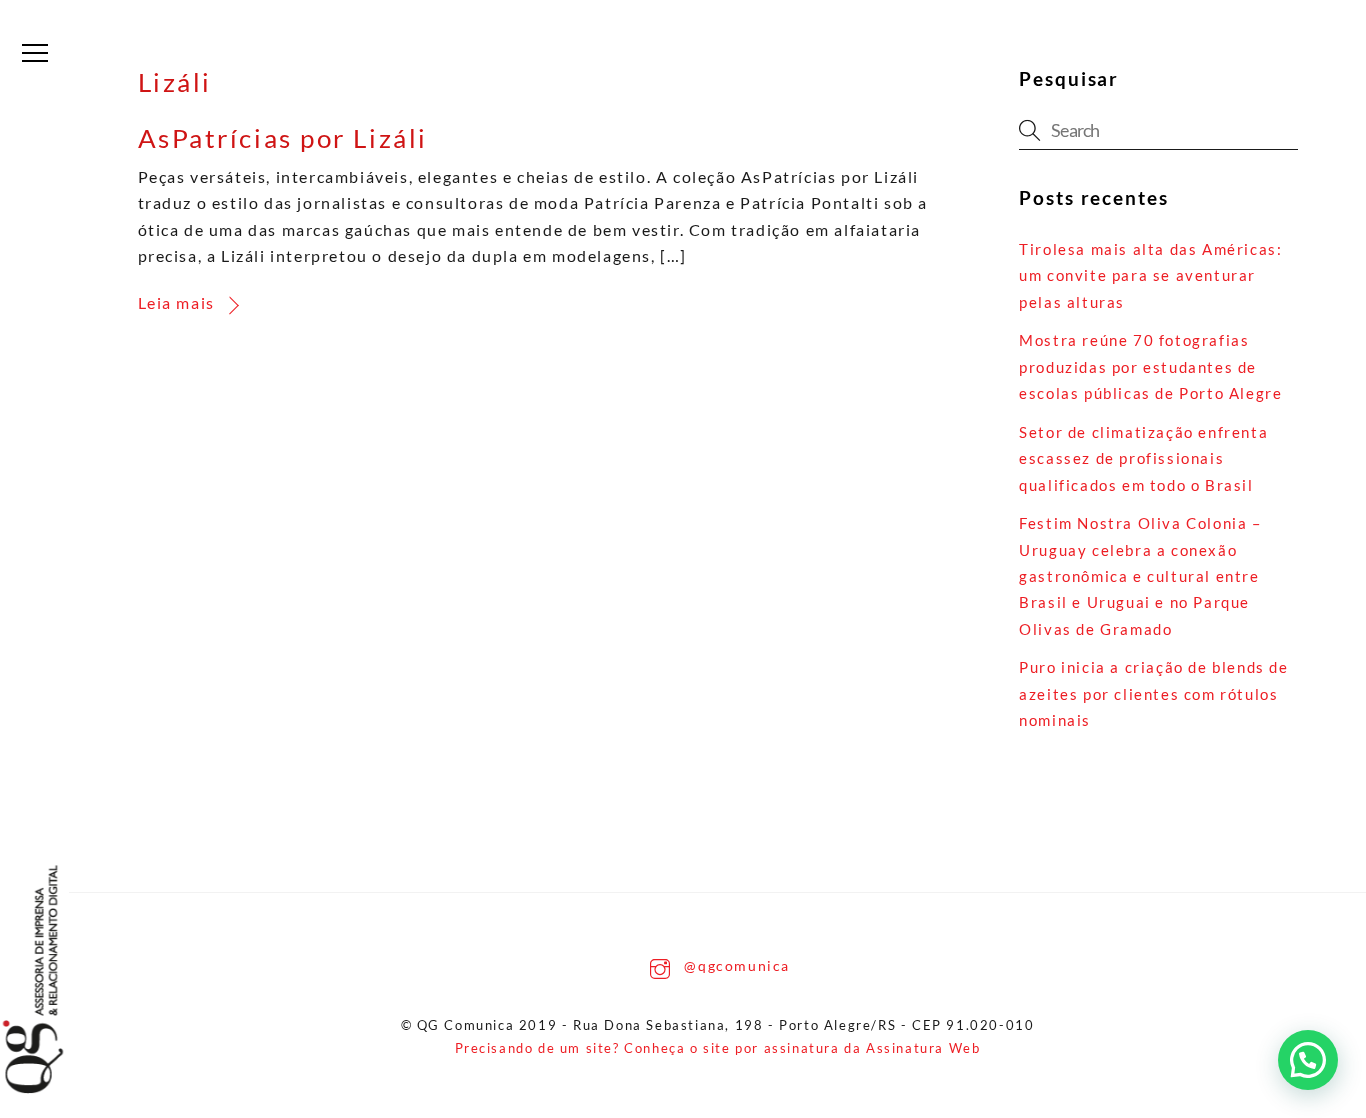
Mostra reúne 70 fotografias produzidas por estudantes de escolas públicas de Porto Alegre (1150, 366)
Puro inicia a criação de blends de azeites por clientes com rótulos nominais (1153, 693)
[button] (1308, 1060)
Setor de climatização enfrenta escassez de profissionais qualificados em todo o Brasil (1143, 458)
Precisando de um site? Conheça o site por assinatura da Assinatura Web (718, 1048)
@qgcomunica (735, 965)
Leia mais (176, 302)
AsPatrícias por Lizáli (283, 138)
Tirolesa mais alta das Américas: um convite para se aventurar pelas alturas (1150, 275)
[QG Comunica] (53, 979)
